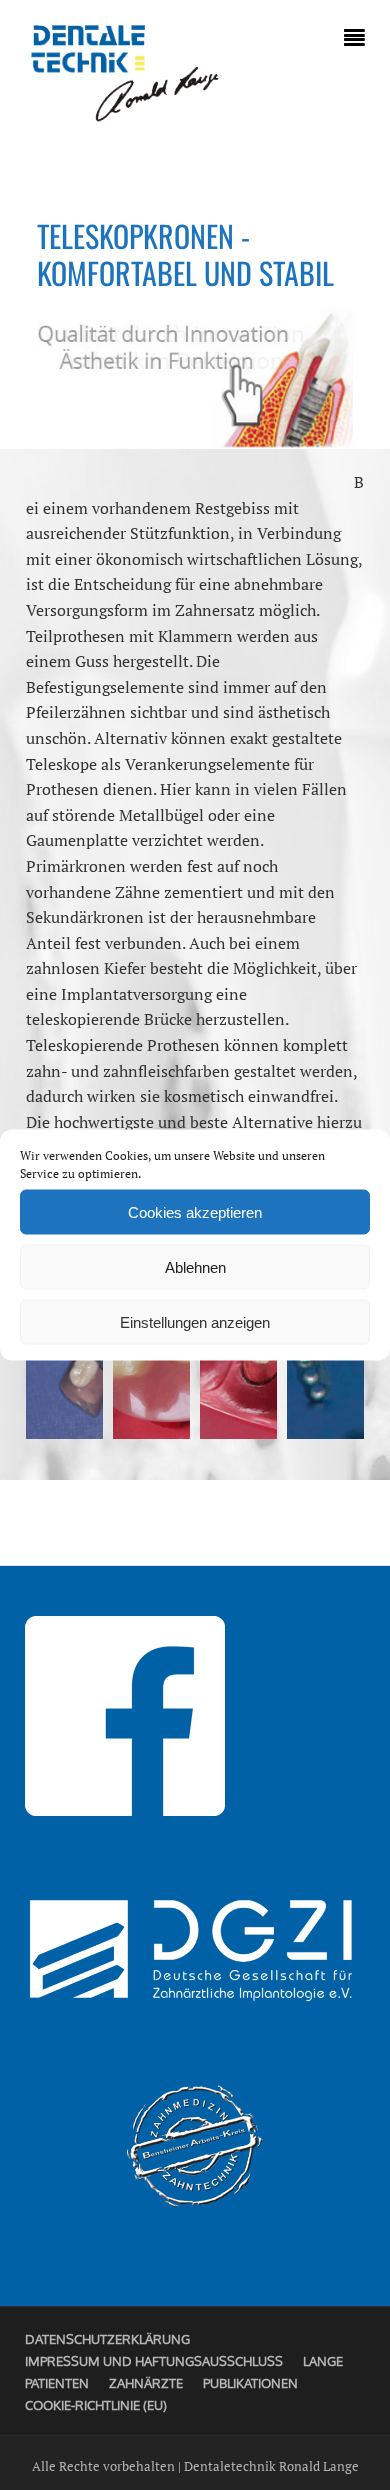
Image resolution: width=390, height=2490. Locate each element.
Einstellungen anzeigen (195, 1321)
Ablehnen (195, 1266)
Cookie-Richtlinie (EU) (96, 2405)
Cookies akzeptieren (195, 1211)
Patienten (57, 2383)
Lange (323, 2361)
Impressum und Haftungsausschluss (154, 2361)
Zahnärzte (146, 2383)
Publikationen (250, 2383)
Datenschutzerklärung (107, 2339)
